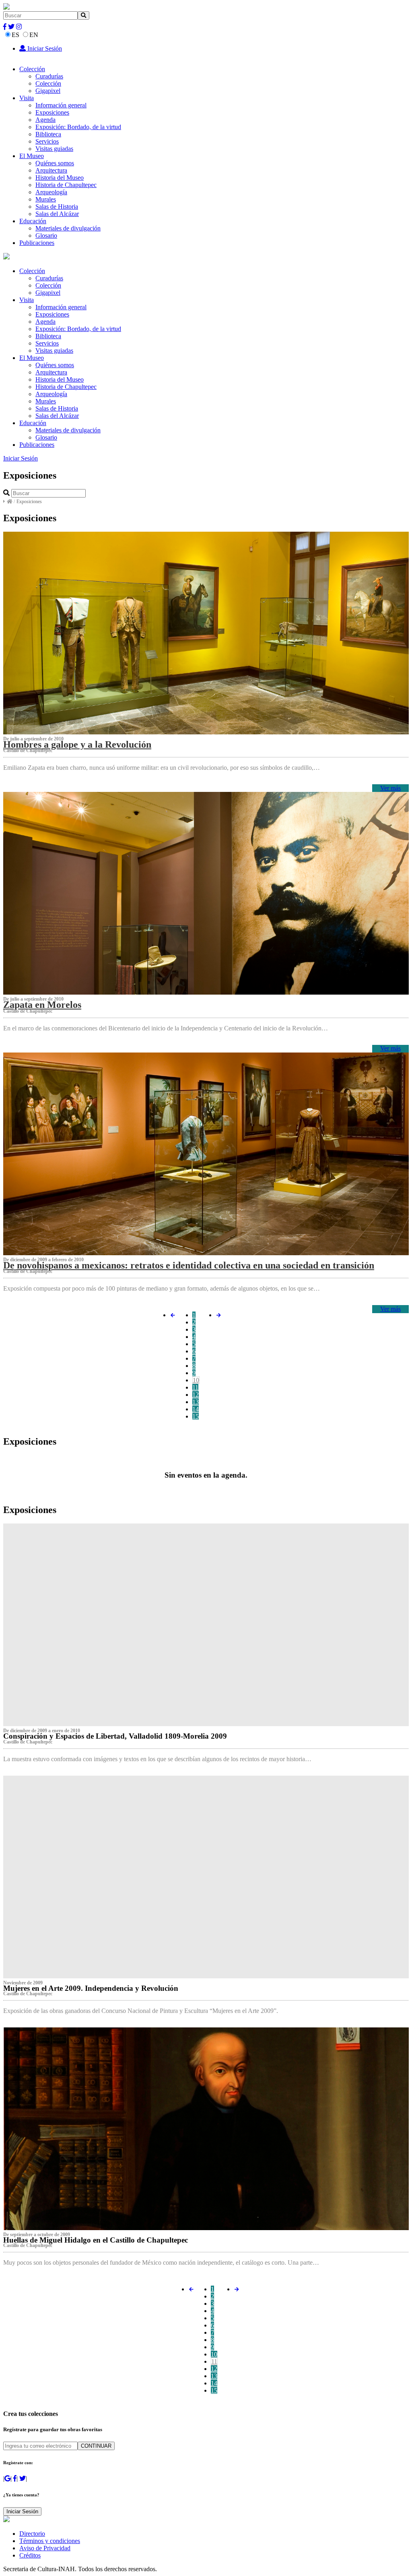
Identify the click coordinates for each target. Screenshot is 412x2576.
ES (15, 35)
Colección (32, 69)
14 (196, 1409)
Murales (46, 199)
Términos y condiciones (50, 2541)
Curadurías (49, 76)
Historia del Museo (60, 178)
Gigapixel (48, 91)
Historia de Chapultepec (66, 185)
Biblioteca (48, 134)
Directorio (32, 2534)
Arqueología (51, 192)
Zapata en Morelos (42, 1005)
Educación (33, 221)
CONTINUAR (96, 2446)
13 (196, 1402)
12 (196, 1395)
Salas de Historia (57, 207)
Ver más (390, 788)
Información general (61, 105)
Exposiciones (52, 112)
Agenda (45, 120)
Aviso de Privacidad (45, 2548)
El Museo (32, 156)
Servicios (47, 141)
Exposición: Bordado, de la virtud (78, 127)
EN (34, 35)
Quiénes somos (55, 163)
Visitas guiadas (54, 149)
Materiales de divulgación (68, 228)
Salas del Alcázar (57, 214)
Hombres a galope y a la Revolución (77, 744)
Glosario (46, 235)
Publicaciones (37, 243)
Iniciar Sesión (44, 48)
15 (196, 1416)
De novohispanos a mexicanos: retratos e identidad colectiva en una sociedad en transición (189, 1265)
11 (195, 1387)
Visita (27, 98)
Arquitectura (51, 170)
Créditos (30, 2555)
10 (196, 1380)
